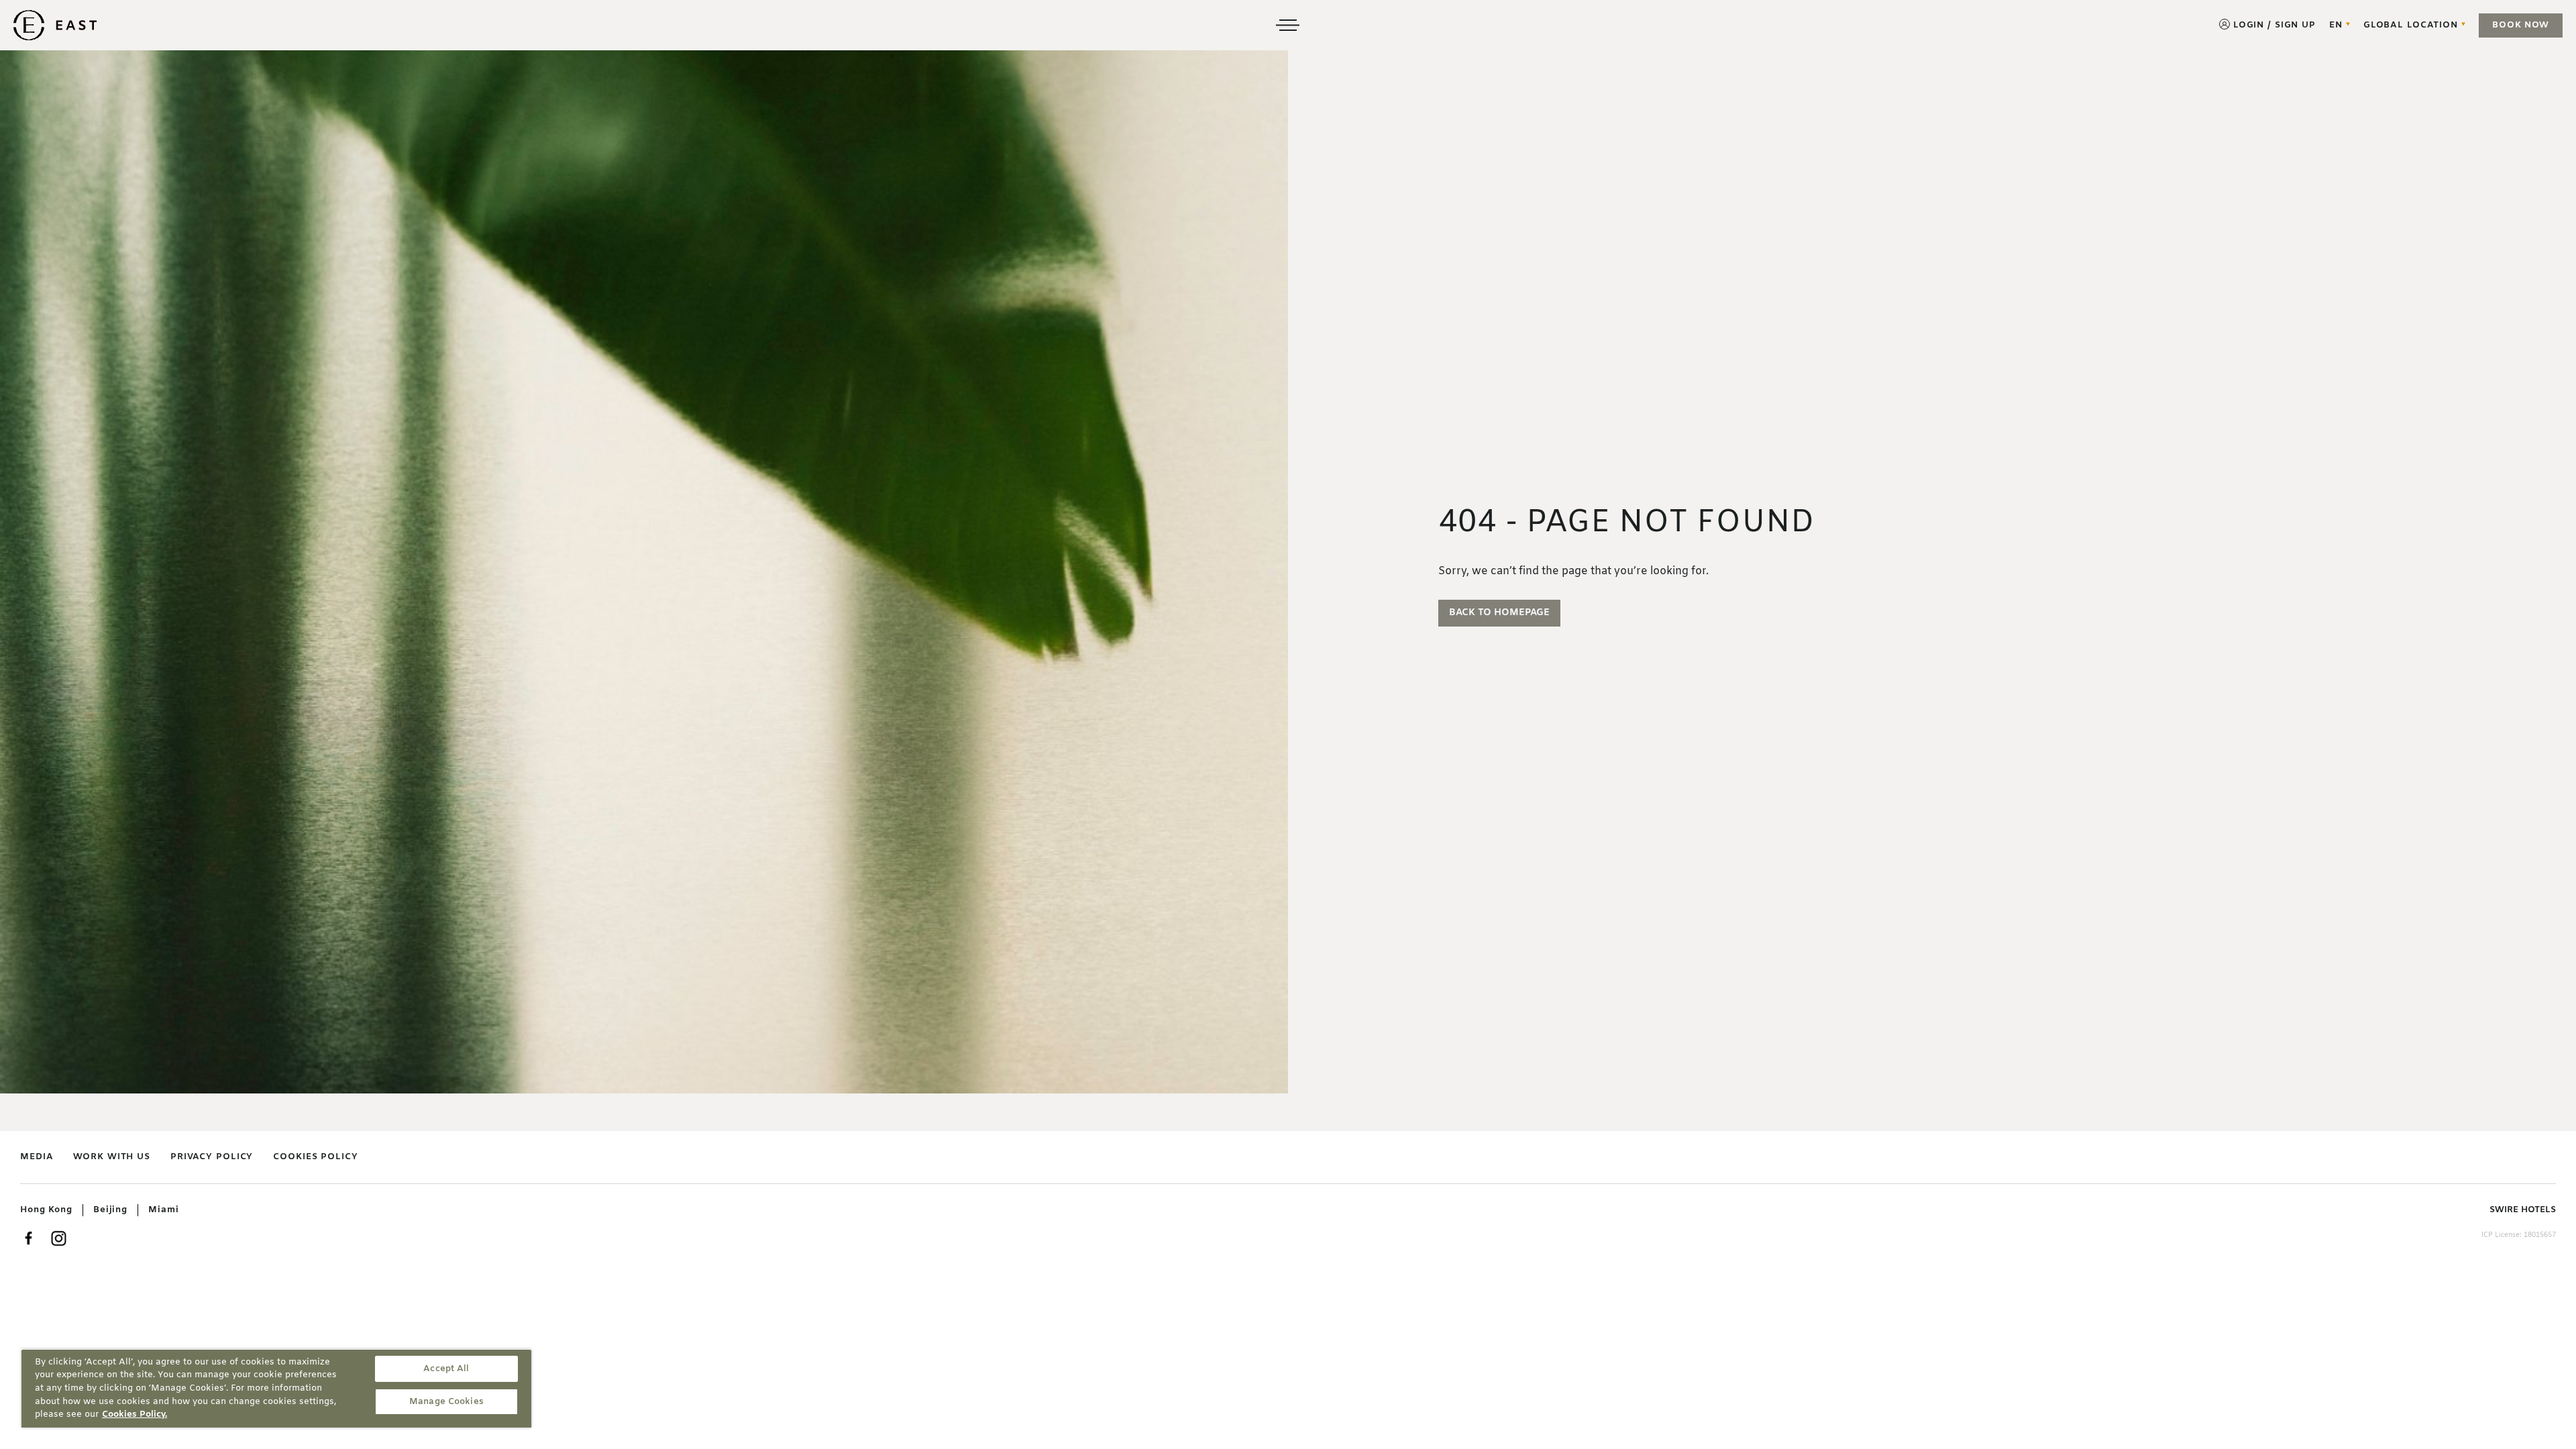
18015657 (2540, 1235)
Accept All (446, 1369)
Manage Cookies (446, 1402)
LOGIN (2249, 25)
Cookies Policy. (135, 1414)
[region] (276, 1388)
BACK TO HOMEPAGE (1499, 613)
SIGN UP (2295, 25)
